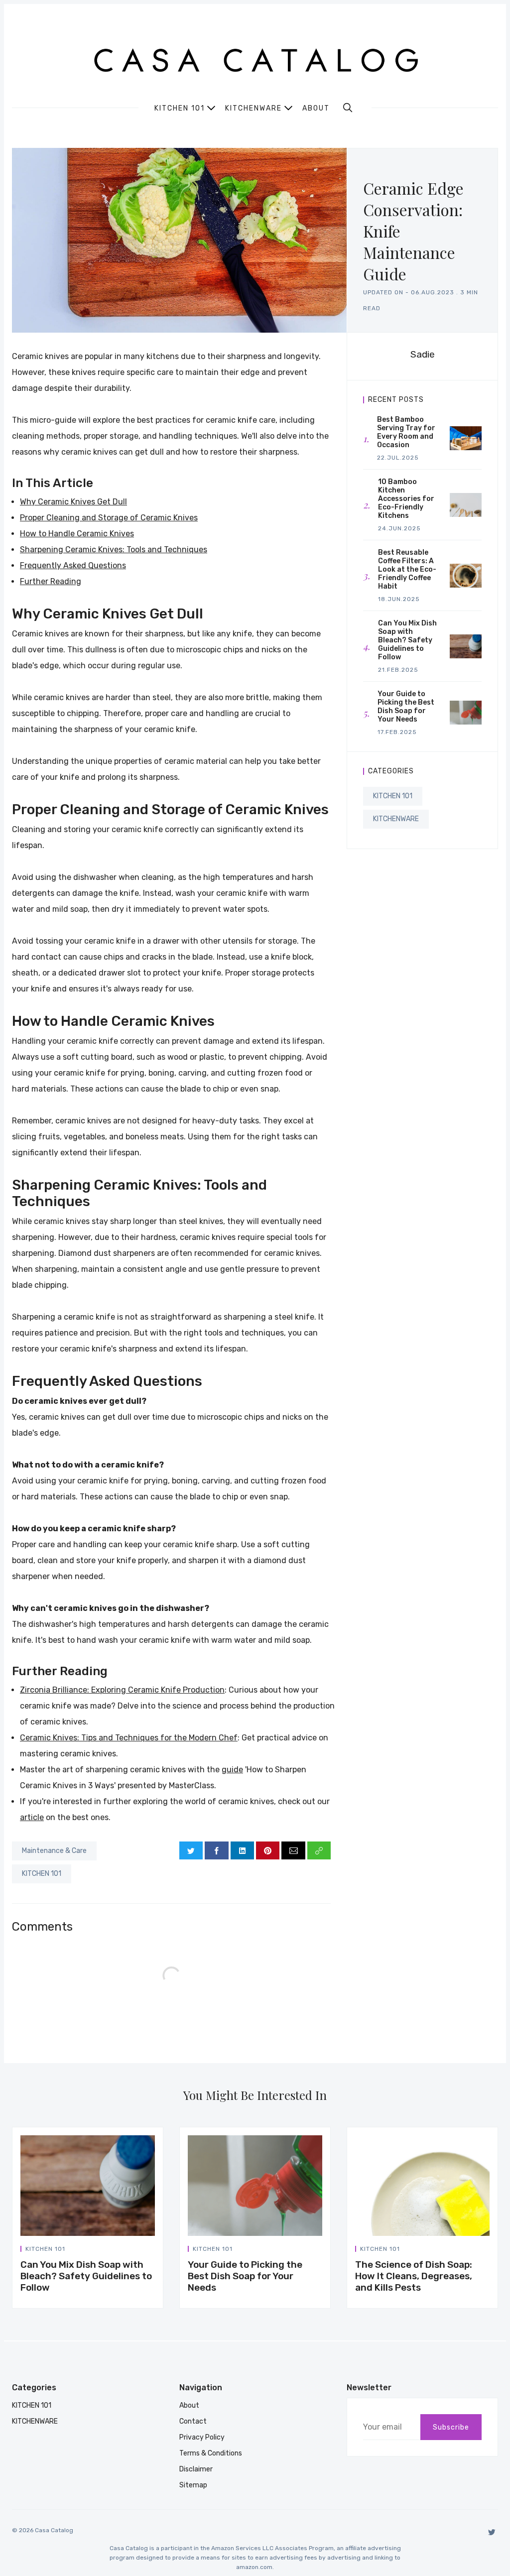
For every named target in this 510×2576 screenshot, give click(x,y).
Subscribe (451, 2427)
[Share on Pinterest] (268, 1850)
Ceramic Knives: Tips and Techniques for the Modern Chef (129, 1738)
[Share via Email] (293, 1850)
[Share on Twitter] (191, 1850)
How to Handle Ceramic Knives (77, 534)
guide (232, 1770)
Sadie (423, 354)
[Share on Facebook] (216, 1850)
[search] (348, 108)
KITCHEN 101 (42, 1874)
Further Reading (51, 581)
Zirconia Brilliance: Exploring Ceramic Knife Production (122, 1690)
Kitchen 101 (180, 108)
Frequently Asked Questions (73, 565)
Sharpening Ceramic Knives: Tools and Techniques (114, 550)
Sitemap (193, 2485)
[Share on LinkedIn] (242, 1850)
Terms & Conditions (211, 2453)
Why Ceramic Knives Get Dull (73, 502)
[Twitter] (492, 2532)
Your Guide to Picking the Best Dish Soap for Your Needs (245, 2276)
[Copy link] (319, 1850)
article (32, 1817)
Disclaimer (196, 2469)
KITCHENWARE (396, 819)
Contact (193, 2421)
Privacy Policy (202, 2437)
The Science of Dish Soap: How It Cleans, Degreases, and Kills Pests (414, 2276)
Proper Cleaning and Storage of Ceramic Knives (109, 518)
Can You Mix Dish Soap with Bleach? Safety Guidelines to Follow (86, 2276)
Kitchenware (254, 108)
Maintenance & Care (54, 1851)
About (316, 109)
